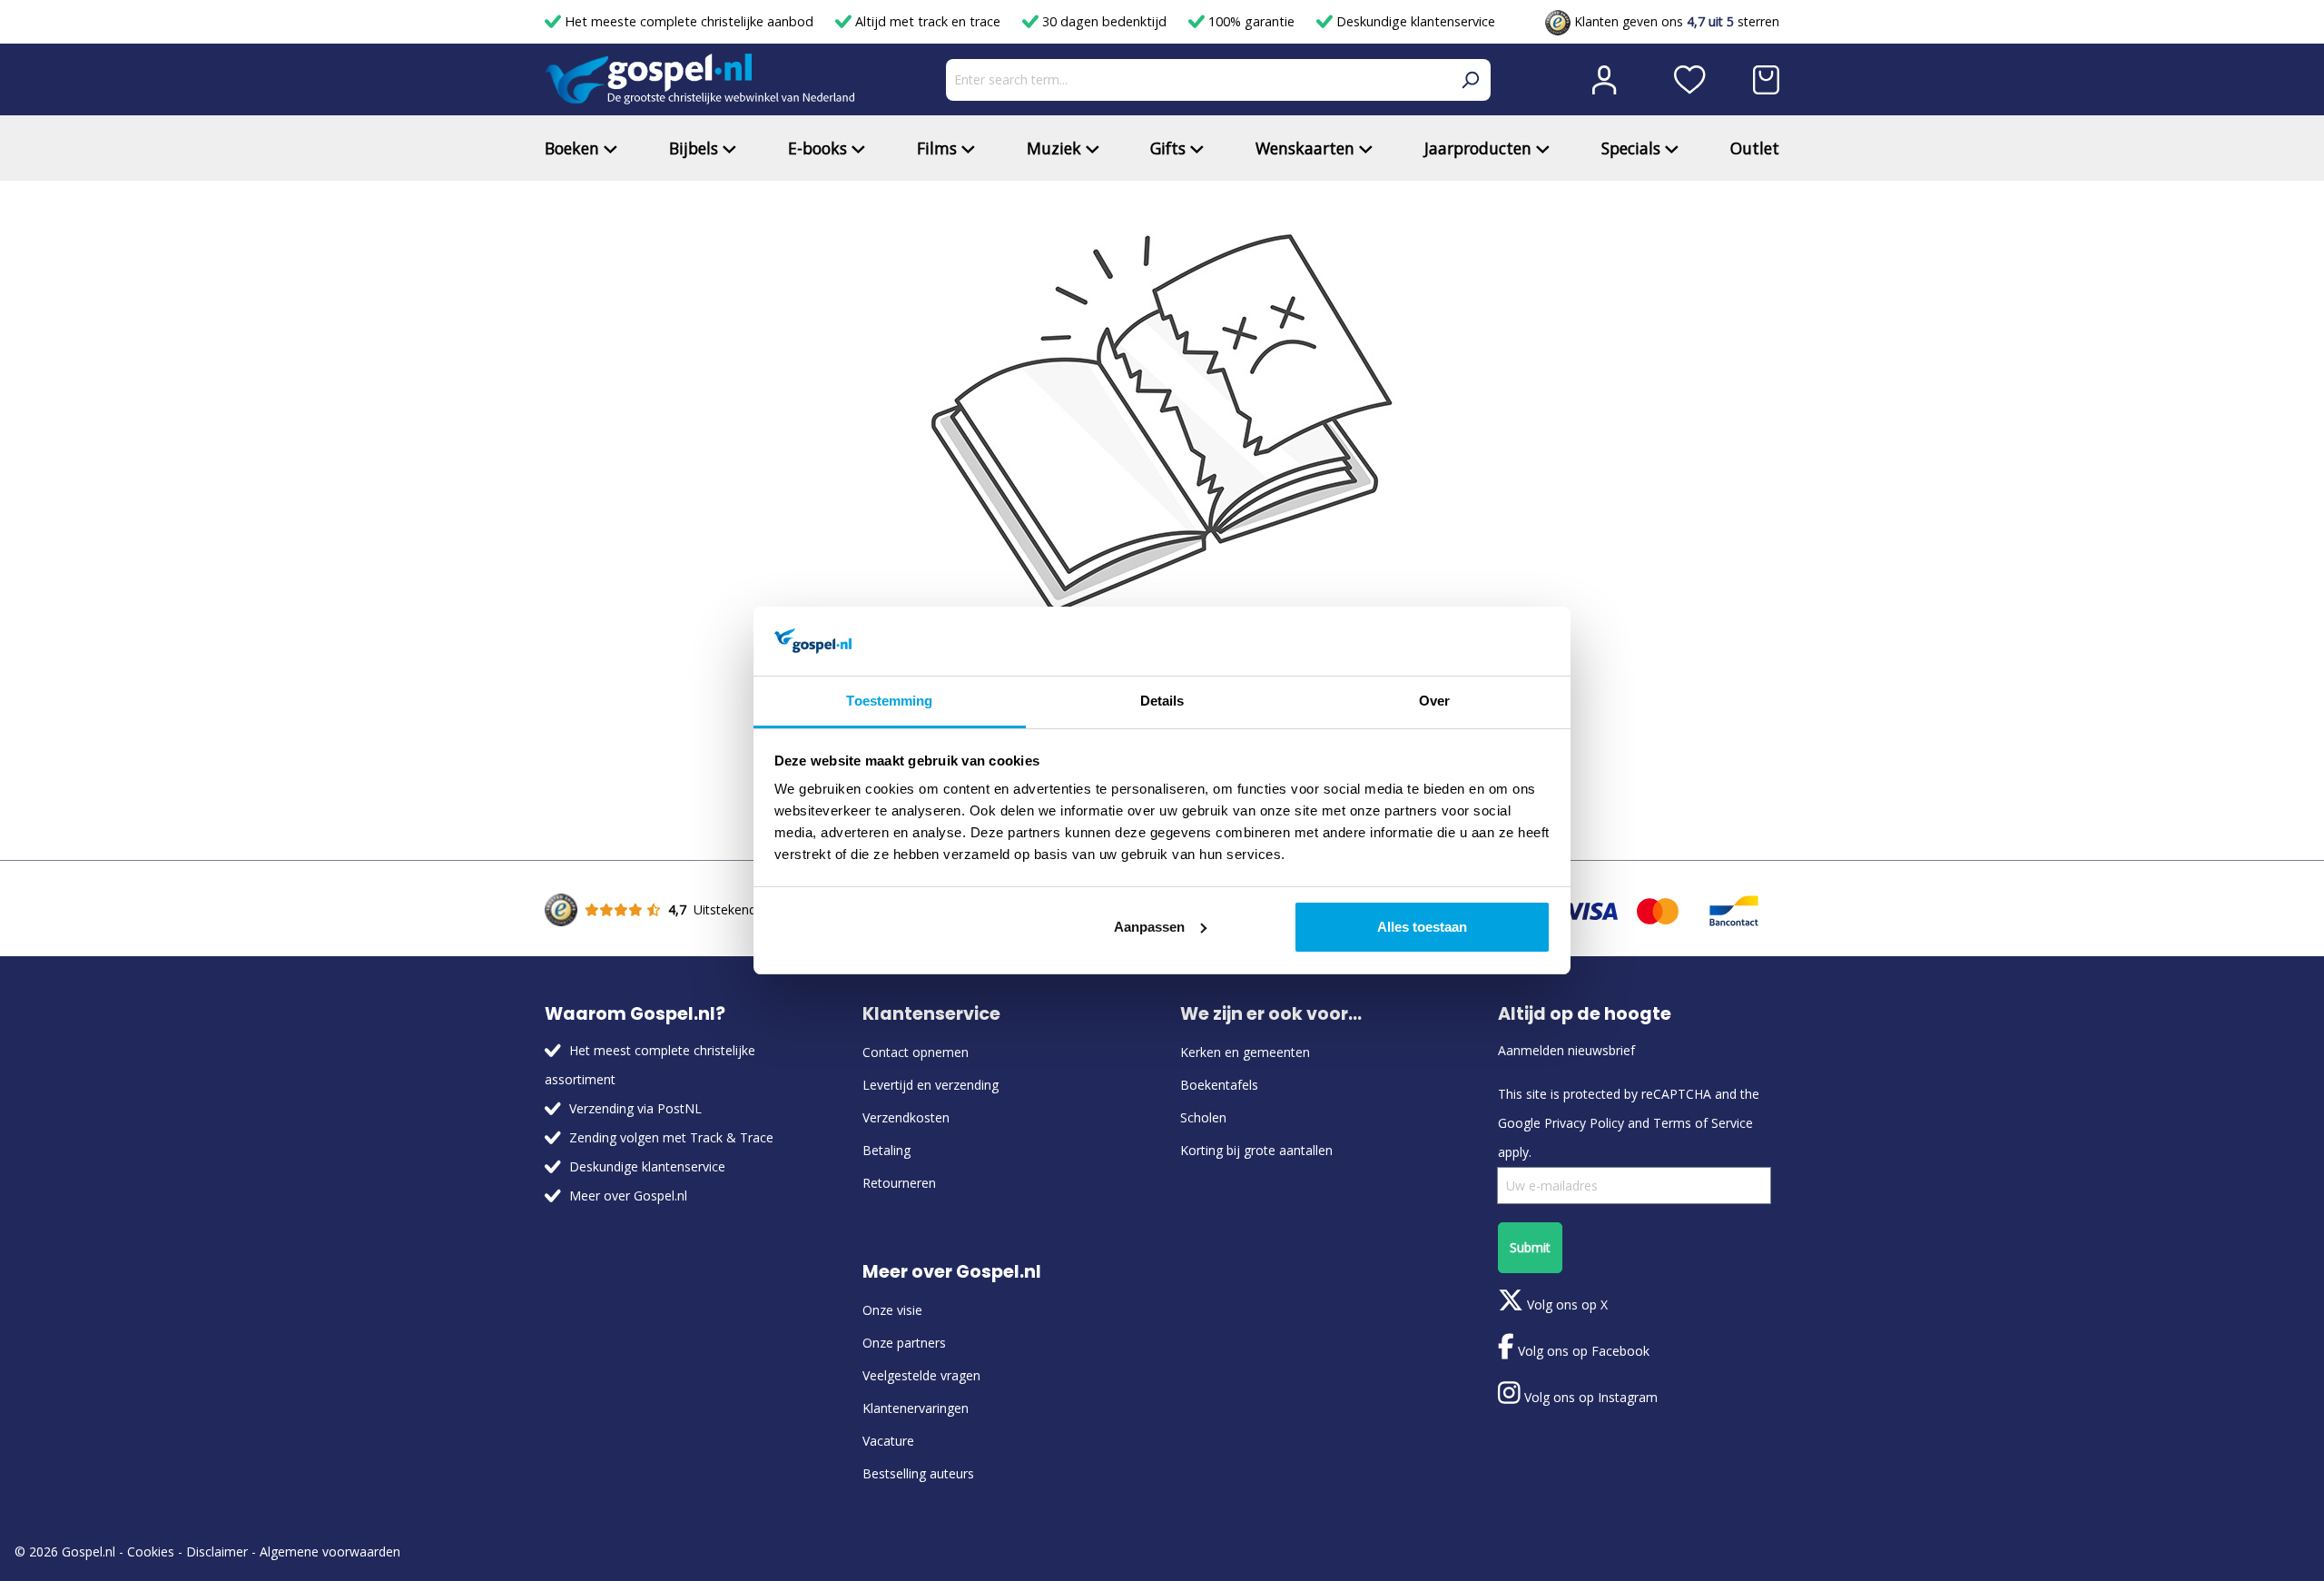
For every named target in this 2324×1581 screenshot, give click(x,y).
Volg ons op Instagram (1589, 1397)
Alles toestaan (1422, 927)
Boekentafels (1219, 1085)
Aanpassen (1149, 927)
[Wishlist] (1690, 80)
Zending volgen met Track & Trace (671, 1137)
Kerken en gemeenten (1245, 1052)
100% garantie (1251, 21)
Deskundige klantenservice (1414, 21)
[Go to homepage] (700, 79)
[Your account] (1604, 80)
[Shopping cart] (1766, 80)
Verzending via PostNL (635, 1108)
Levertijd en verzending (931, 1085)
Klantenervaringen (916, 1408)
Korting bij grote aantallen (1256, 1150)
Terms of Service (1703, 1123)
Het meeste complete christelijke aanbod (689, 21)
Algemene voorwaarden (330, 1551)
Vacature (888, 1441)
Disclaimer (217, 1551)
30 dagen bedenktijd (1104, 21)
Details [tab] (1162, 701)
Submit (1530, 1247)
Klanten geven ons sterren (1675, 21)
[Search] (1470, 80)
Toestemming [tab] (889, 701)
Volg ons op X (1566, 1304)
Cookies (151, 1551)
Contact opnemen (916, 1052)
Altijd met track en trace (928, 21)
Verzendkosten (906, 1117)
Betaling (886, 1150)
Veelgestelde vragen (921, 1375)
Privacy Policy (1584, 1123)
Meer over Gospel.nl (628, 1196)
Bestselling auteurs (918, 1473)
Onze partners (904, 1343)
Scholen (1203, 1117)
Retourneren (899, 1183)
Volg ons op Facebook (1582, 1351)
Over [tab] (1434, 701)
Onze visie (892, 1310)
